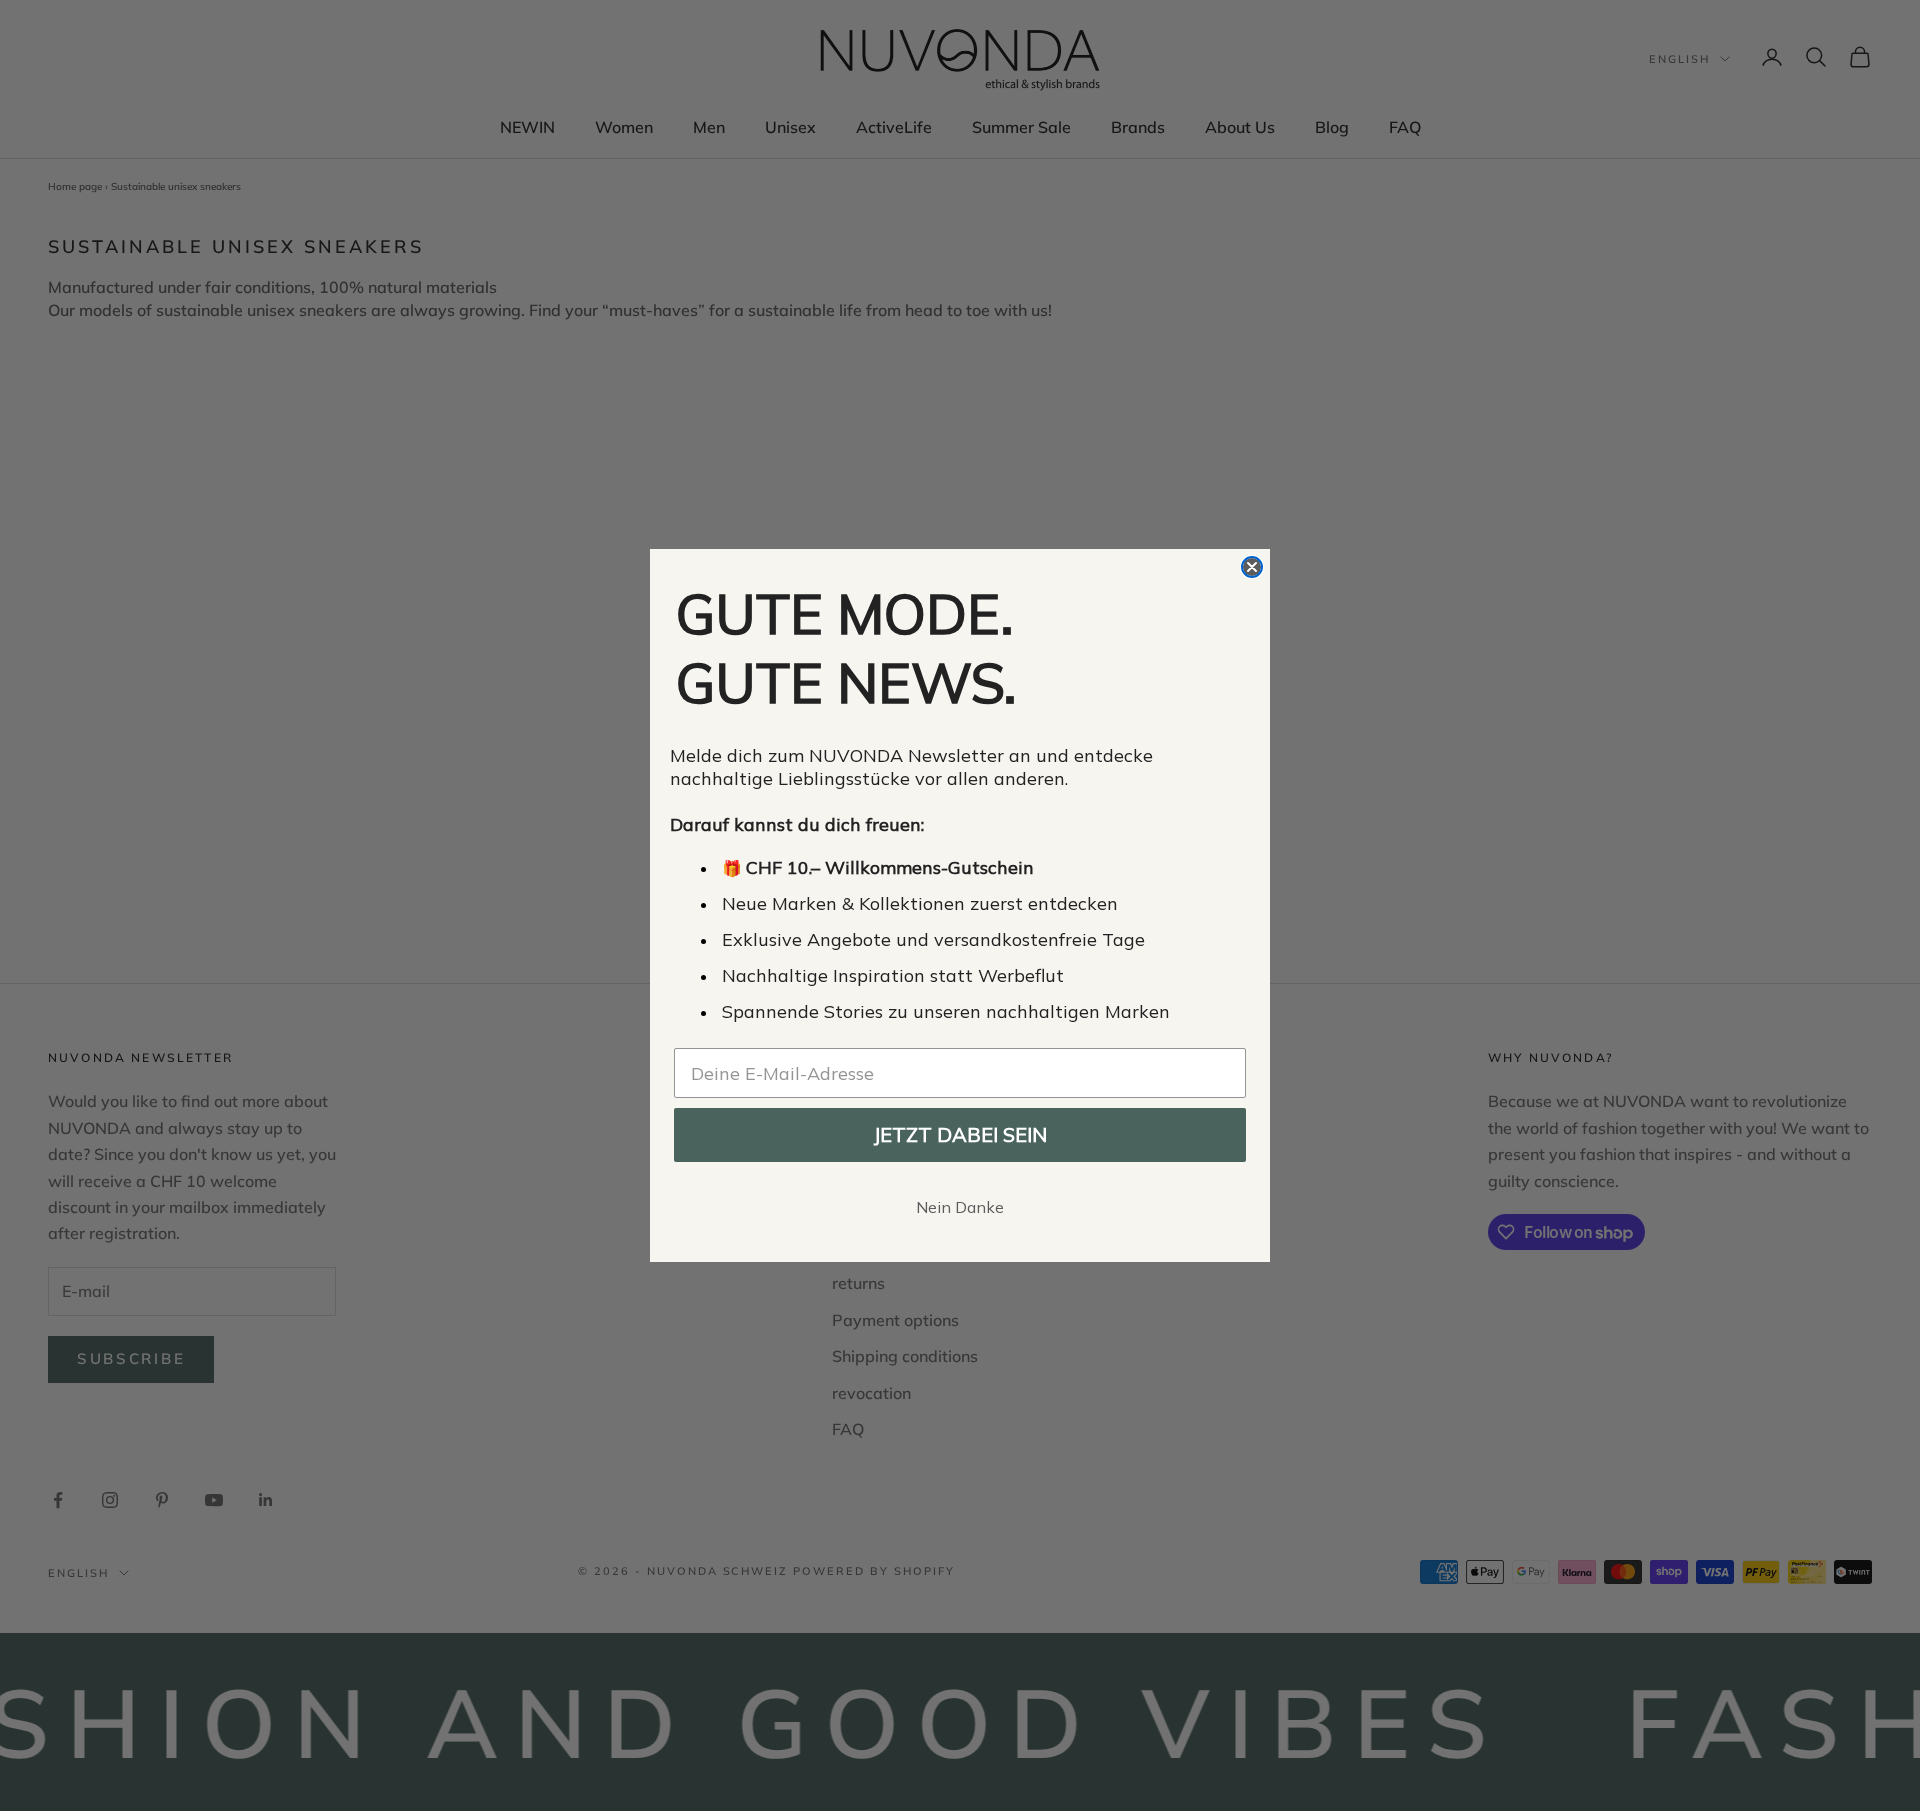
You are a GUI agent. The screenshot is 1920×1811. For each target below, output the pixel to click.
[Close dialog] (1252, 567)
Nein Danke (960, 1207)
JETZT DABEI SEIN (960, 1134)
